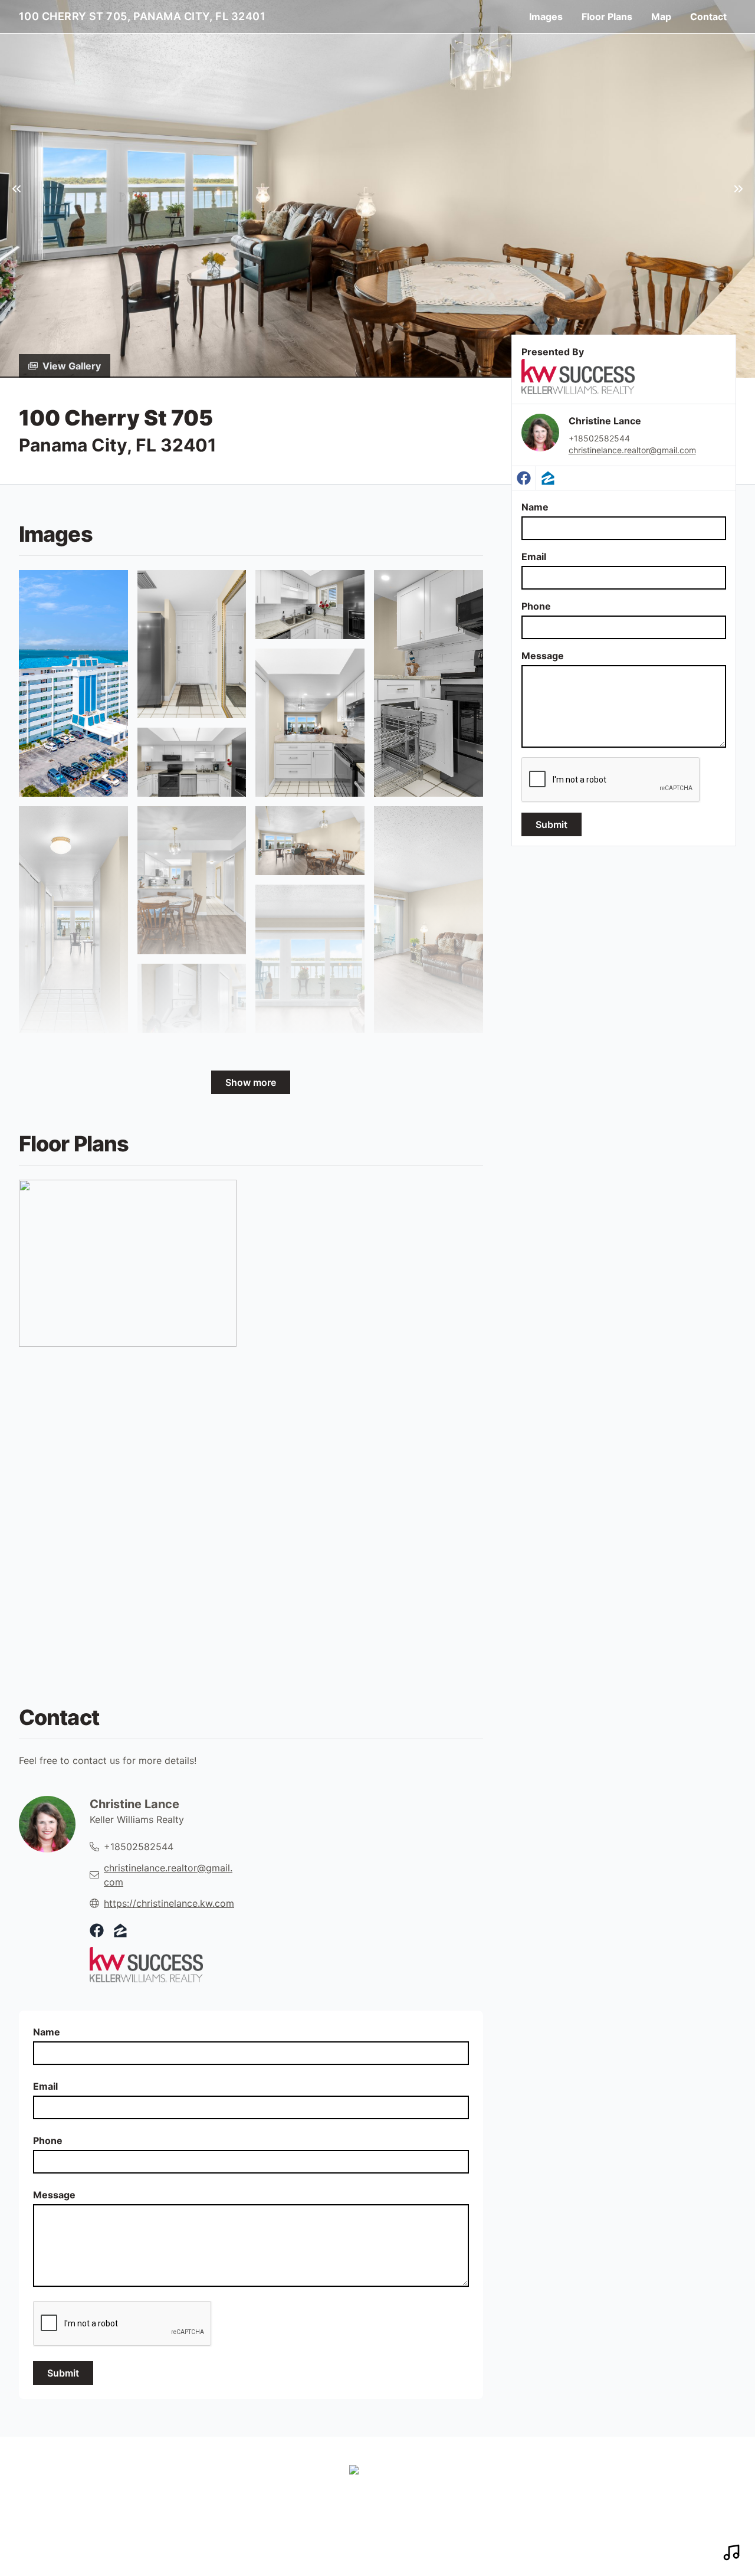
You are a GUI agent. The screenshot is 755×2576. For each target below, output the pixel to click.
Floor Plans (607, 17)
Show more (251, 1082)
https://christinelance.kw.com (169, 1903)
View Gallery (72, 366)
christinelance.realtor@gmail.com (632, 450)
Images (546, 17)
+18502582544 (599, 438)
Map (661, 17)
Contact (708, 17)
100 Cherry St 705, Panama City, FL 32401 (142, 16)
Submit (552, 824)
